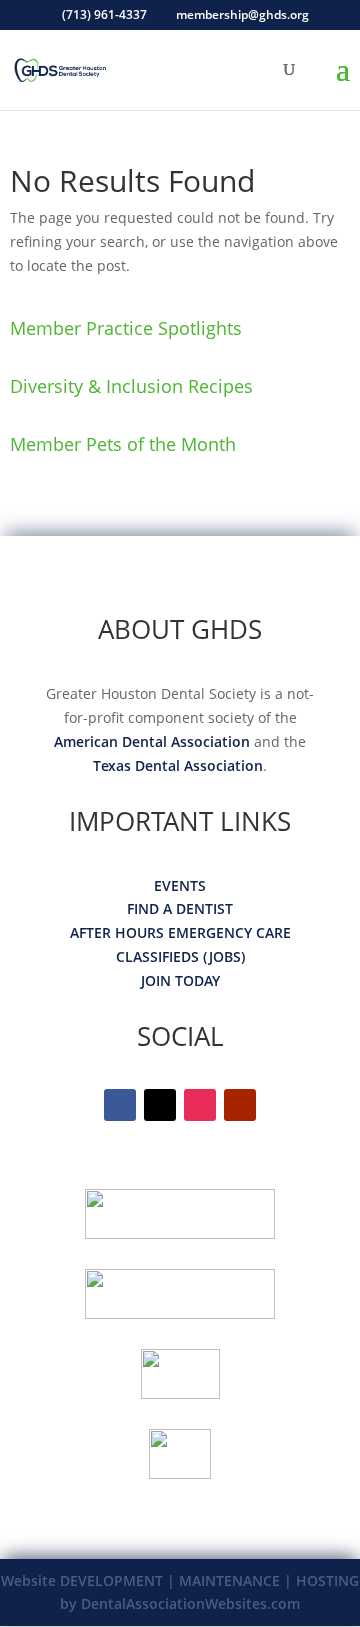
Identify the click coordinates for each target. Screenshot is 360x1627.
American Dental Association (152, 741)
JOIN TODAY (180, 980)
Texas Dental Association (178, 765)
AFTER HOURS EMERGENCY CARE (180, 932)
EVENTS (180, 885)
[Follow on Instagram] (200, 1105)
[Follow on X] (160, 1105)
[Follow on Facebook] (120, 1105)
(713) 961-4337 (104, 14)
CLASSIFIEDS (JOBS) (180, 956)
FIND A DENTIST (180, 908)
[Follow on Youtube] (240, 1105)
